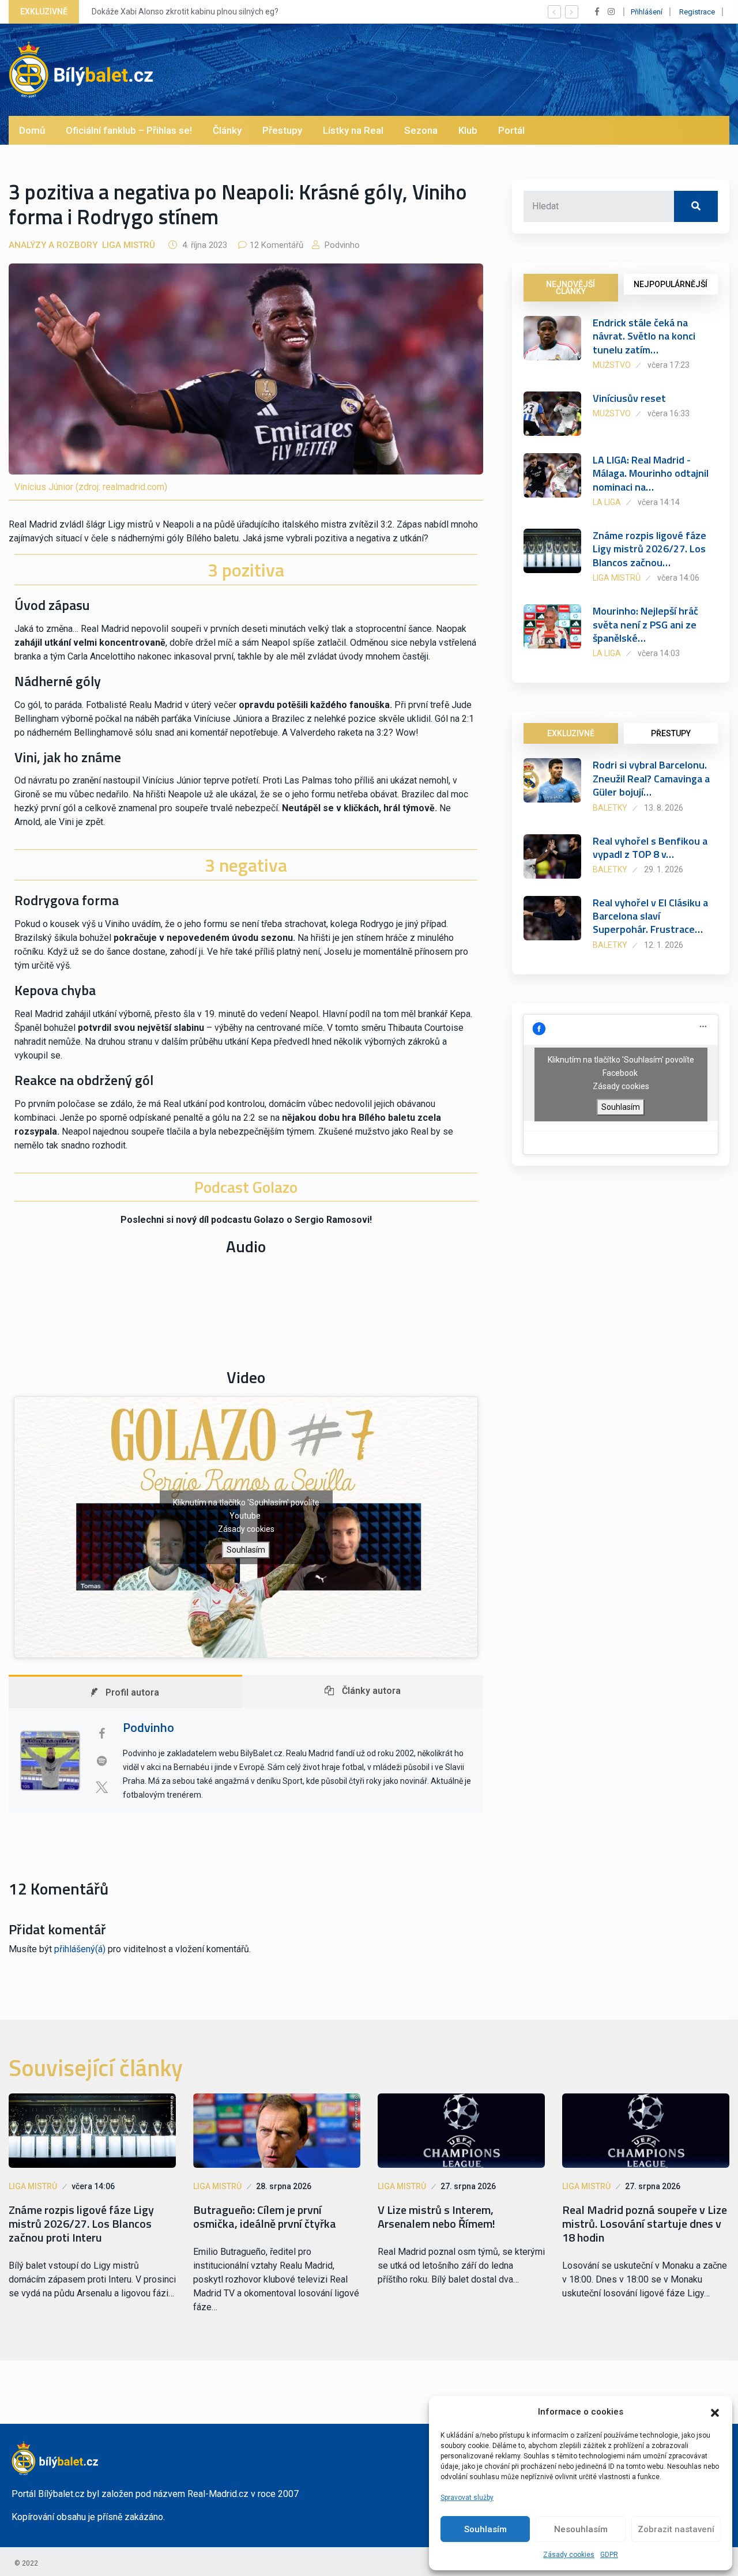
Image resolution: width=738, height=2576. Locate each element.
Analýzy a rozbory (53, 245)
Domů (32, 130)
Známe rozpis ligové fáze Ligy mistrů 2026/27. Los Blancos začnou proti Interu (81, 2224)
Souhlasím (485, 2529)
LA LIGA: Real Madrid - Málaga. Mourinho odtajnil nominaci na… (651, 473)
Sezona (421, 130)
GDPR (609, 2555)
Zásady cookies (569, 2555)
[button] (715, 2412)
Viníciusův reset (629, 398)
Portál (511, 130)
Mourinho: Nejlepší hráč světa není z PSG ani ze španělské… (645, 624)
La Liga (607, 502)
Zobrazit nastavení (676, 2529)
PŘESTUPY (671, 733)
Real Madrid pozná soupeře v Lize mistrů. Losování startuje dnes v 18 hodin (645, 2224)
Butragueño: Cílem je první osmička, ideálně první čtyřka (265, 2217)
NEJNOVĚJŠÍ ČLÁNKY (571, 288)
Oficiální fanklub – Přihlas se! (129, 130)
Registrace (697, 12)
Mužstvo (612, 365)
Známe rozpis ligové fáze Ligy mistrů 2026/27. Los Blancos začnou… (649, 549)
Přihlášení (647, 12)
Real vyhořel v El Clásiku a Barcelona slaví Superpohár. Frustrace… (650, 916)
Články (227, 130)
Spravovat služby (467, 2498)
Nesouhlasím (581, 2529)
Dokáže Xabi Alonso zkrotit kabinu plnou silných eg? (185, 12)
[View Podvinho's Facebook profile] (101, 1734)
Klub (468, 130)
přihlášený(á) (80, 1949)
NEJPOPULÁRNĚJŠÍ (671, 284)
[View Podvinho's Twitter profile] (101, 1787)
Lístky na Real (353, 130)
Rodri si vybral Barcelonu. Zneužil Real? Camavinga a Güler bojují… (651, 778)
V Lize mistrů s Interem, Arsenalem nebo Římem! (436, 2217)
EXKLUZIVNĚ (571, 733)
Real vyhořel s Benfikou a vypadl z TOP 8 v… (650, 848)
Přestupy (282, 130)
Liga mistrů (129, 245)
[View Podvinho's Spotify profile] (101, 1761)
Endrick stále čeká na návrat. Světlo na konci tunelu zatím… (644, 336)
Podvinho (341, 245)
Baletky (610, 808)
